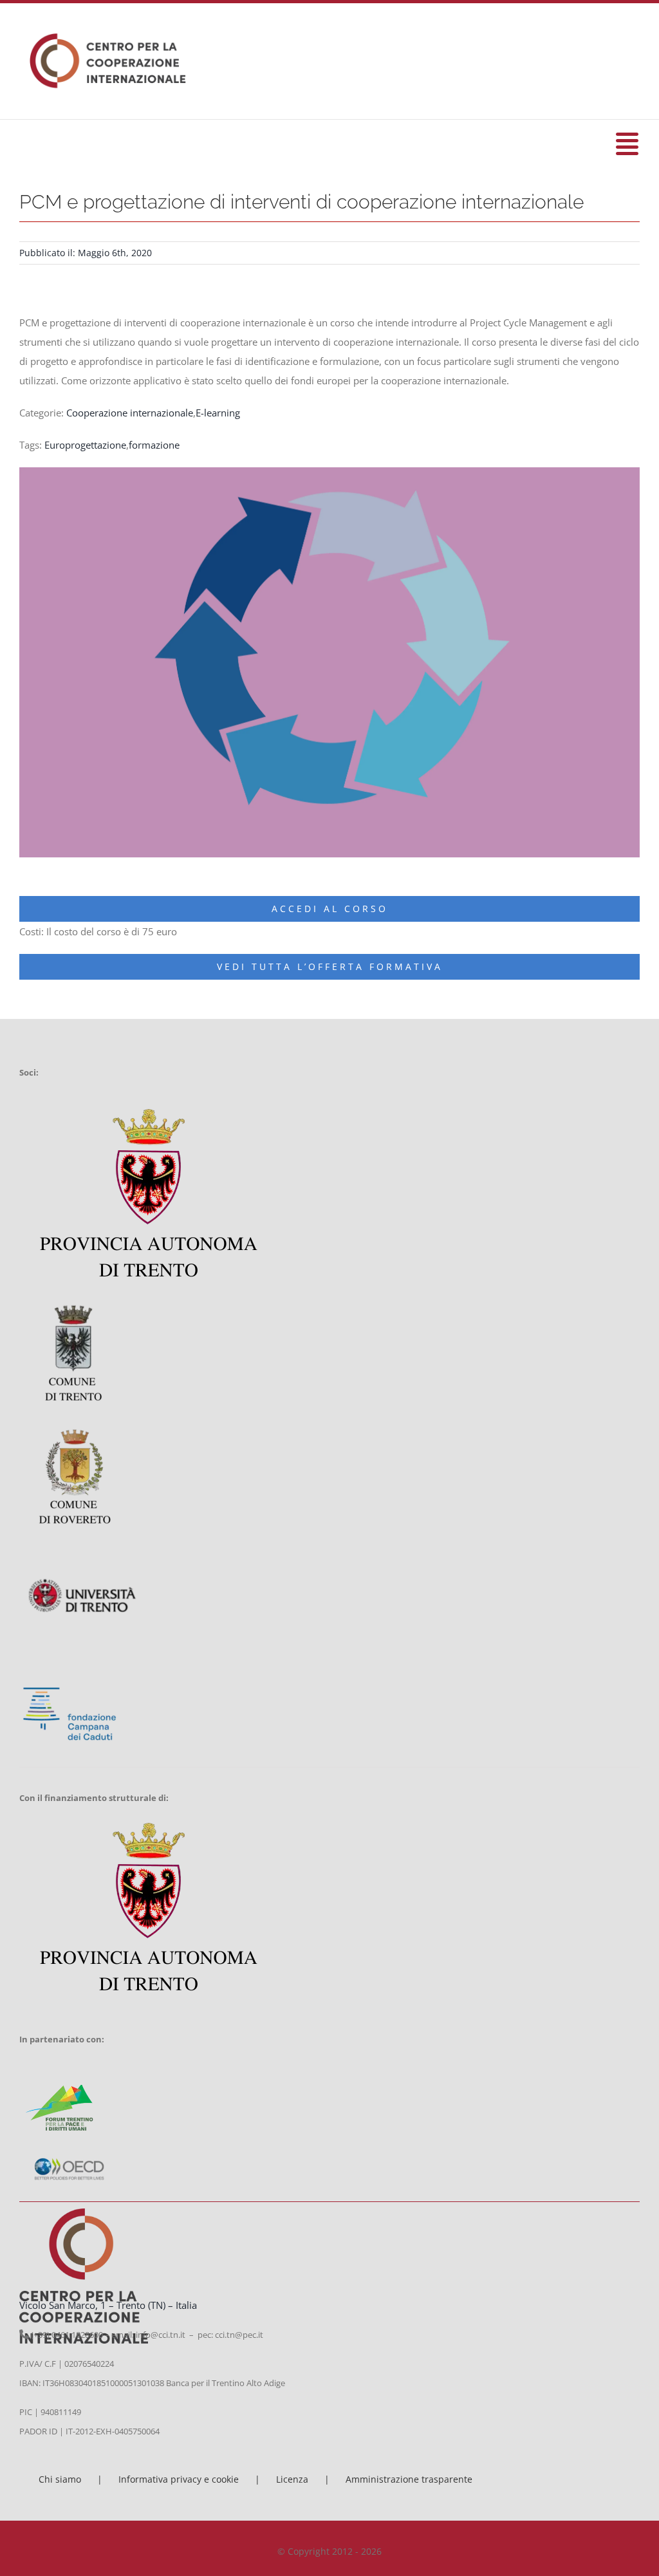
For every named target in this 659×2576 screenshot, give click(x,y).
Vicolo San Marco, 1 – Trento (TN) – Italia (108, 2305)
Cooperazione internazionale (130, 413)
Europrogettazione (85, 445)
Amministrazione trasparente (409, 2479)
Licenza (292, 2479)
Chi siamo (60, 2479)
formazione (154, 445)
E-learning (218, 413)
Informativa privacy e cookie (179, 2479)
